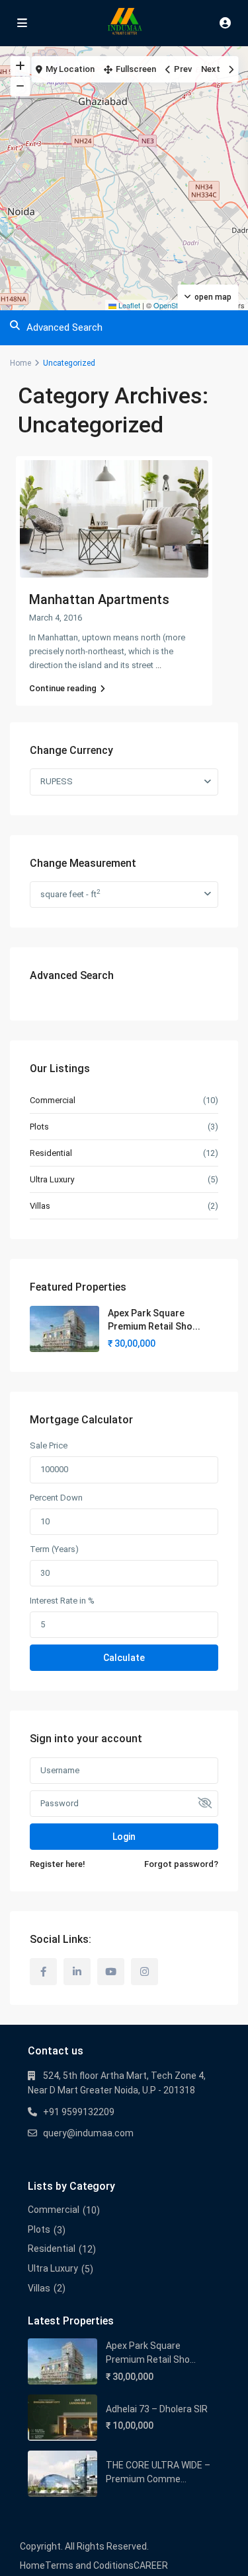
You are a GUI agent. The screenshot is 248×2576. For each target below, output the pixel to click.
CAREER (151, 2565)
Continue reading (63, 688)
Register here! (58, 1864)
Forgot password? (181, 1864)
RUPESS (57, 781)
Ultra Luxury (52, 1179)
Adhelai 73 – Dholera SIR (157, 2409)
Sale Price (49, 1445)
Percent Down (56, 1498)
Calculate (124, 1658)
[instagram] (145, 1972)
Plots (39, 1127)
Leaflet (128, 305)
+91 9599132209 (79, 2112)
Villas (40, 1206)
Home (21, 363)
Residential (51, 1153)
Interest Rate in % (62, 1601)
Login (124, 1837)
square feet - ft (70, 894)
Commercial (53, 1100)
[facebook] (43, 1972)
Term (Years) (54, 1549)
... (158, 665)
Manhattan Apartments (99, 599)
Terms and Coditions (89, 2565)
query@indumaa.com (88, 2133)
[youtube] (111, 1972)
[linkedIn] (77, 1972)
